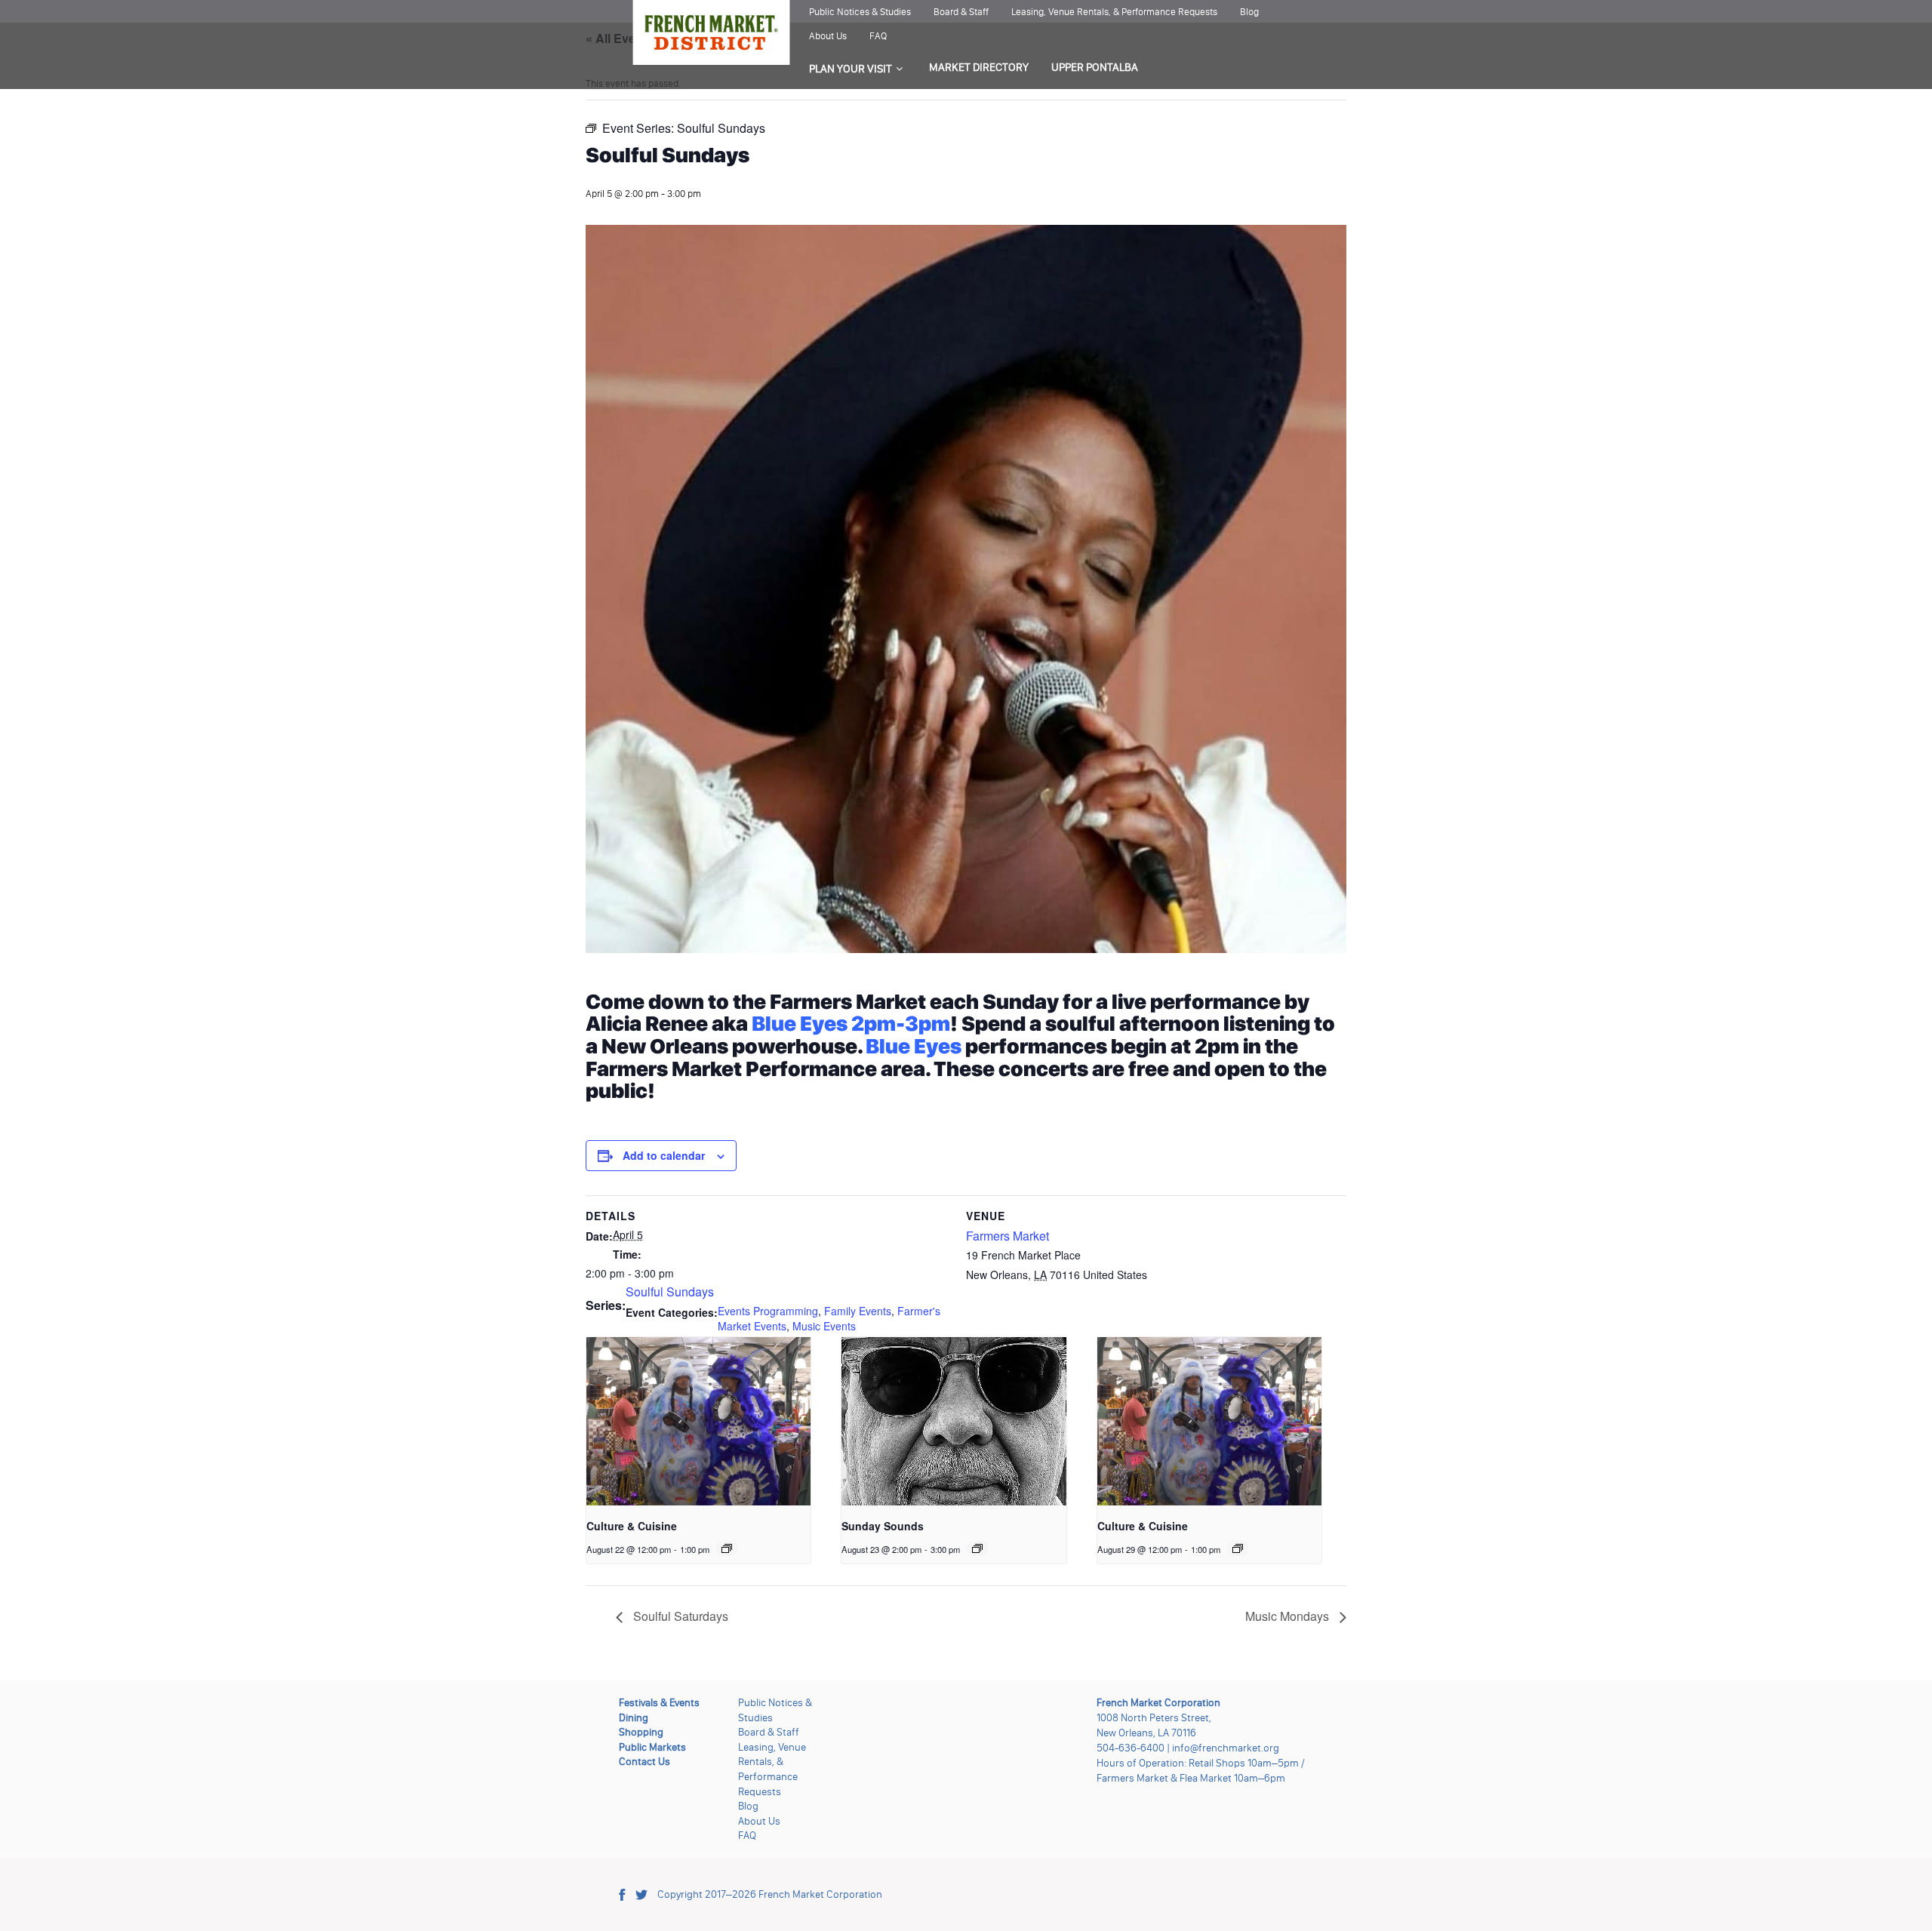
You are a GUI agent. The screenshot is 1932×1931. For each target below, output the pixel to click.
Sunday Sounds (883, 1526)
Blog (1249, 12)
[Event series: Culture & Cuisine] (727, 1548)
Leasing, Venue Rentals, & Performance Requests (1114, 12)
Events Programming (768, 1311)
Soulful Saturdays (679, 1616)
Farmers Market (1008, 1236)
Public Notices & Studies (860, 12)
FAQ (878, 36)
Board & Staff (961, 12)
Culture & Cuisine (632, 1526)
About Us (828, 36)
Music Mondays (1289, 1616)
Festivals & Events (659, 1703)
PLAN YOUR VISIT (851, 69)
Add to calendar (664, 1155)
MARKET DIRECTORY (979, 67)
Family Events (858, 1311)
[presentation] (698, 1421)
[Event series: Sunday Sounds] (977, 1548)
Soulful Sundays (670, 1291)
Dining (634, 1718)
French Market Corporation (820, 1894)
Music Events (824, 1326)
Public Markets (652, 1747)
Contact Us (645, 1762)
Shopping (641, 1732)
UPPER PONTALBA (1095, 67)
